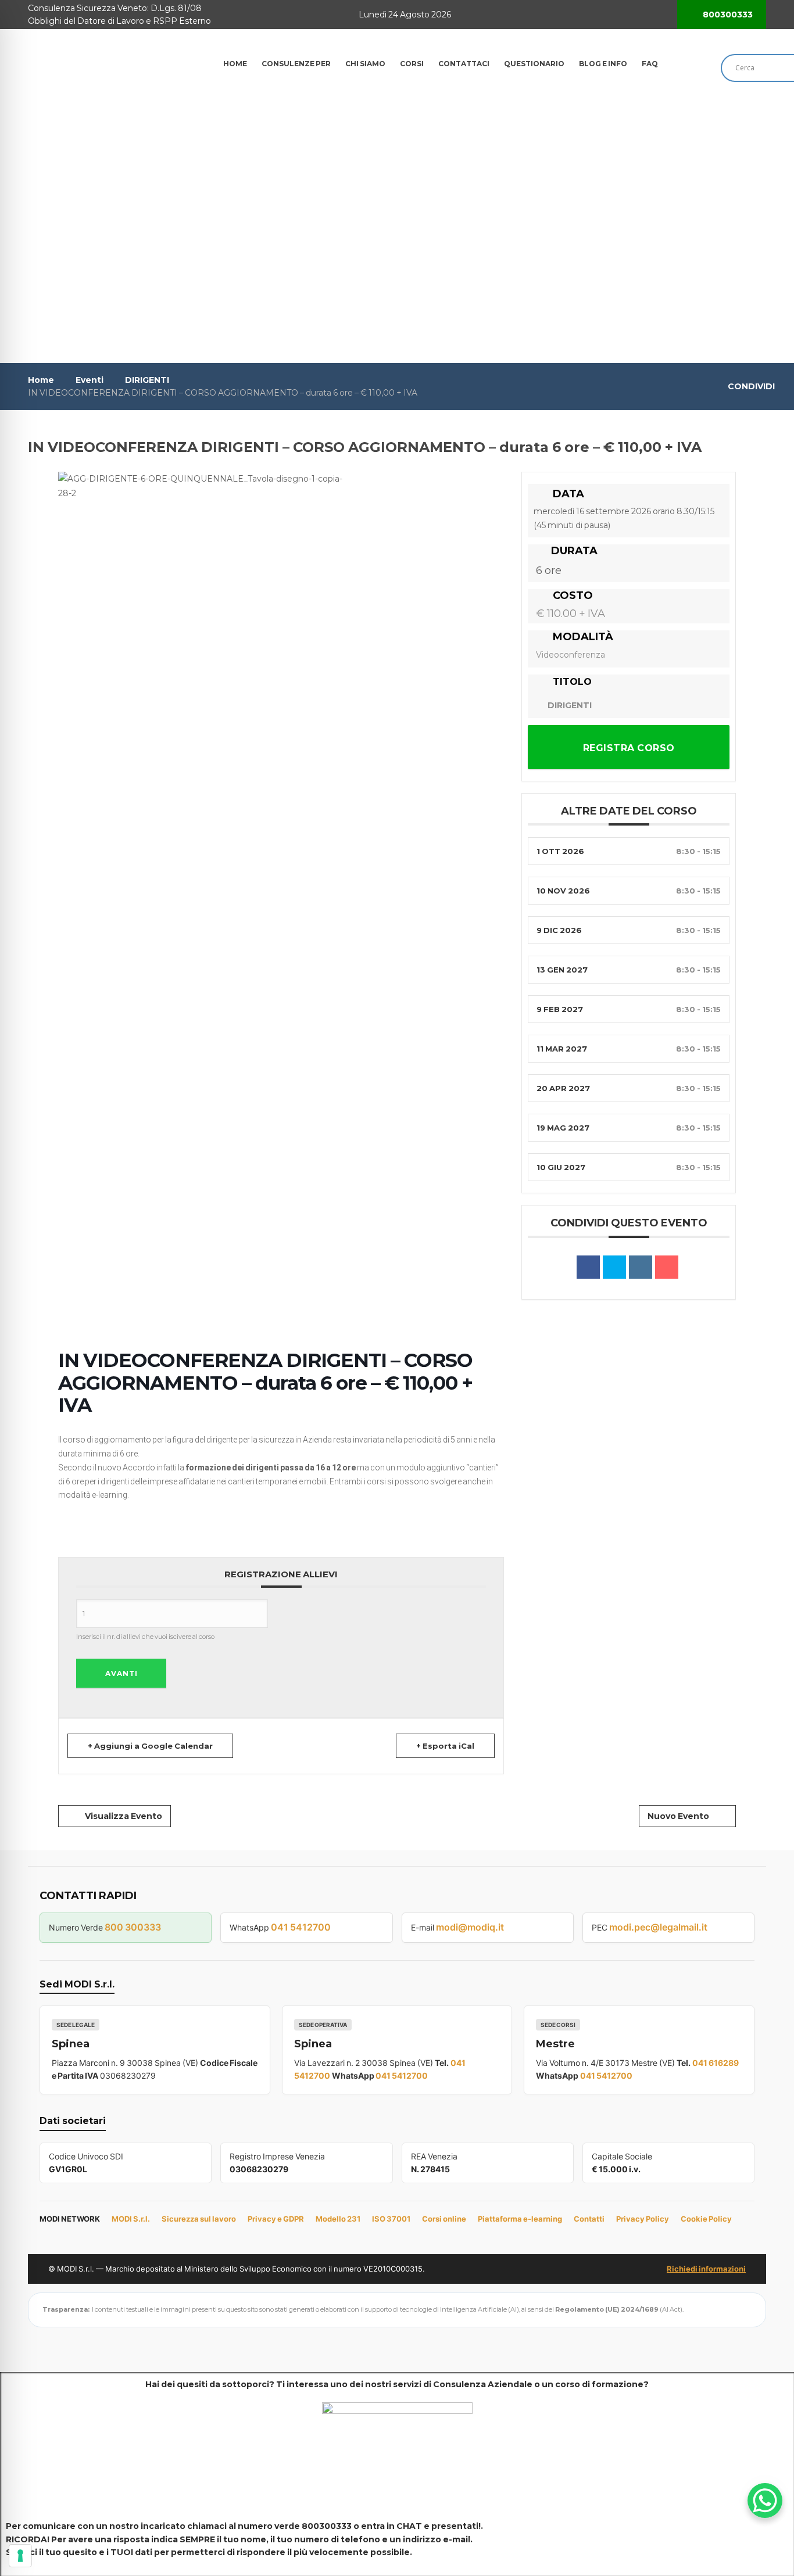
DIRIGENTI (147, 380)
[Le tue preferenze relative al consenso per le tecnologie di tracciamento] (20, 2556)
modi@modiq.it (470, 1927)
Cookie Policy (706, 2219)
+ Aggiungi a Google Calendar (150, 1746)
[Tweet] (614, 1267)
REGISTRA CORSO (629, 748)
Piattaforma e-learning (520, 2219)
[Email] (667, 1267)
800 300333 (133, 1927)
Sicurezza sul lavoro (199, 2219)
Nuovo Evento (678, 1816)
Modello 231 (338, 2219)
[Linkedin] (641, 1267)
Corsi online (444, 2219)
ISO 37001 (391, 2219)
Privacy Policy (643, 2219)
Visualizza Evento (124, 1816)
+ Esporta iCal (445, 1746)
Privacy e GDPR (276, 2219)
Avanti (121, 1673)
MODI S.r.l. (131, 2219)
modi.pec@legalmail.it (658, 1927)
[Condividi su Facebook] (588, 1267)
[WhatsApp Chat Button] (765, 2500)
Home (41, 380)
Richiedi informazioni (706, 2269)
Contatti (589, 2219)
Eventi (90, 380)
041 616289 (716, 2063)
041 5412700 (301, 1927)
